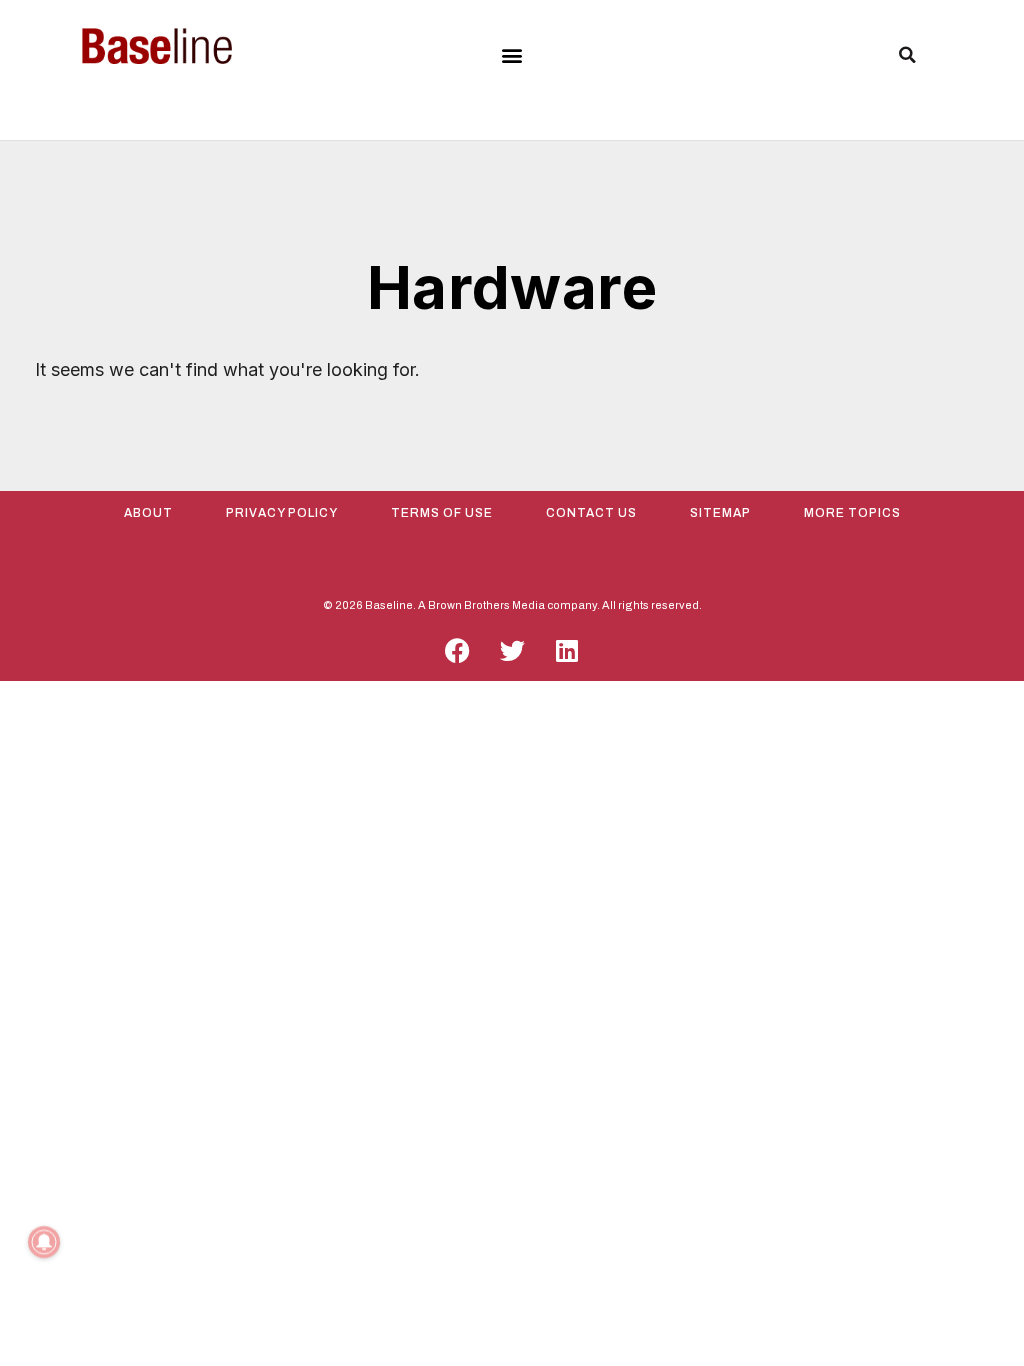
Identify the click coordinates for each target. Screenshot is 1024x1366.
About (148, 513)
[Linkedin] (567, 651)
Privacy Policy (282, 513)
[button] (511, 55)
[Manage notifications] (44, 1242)
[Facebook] (457, 651)
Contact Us (591, 513)
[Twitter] (512, 651)
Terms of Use (442, 513)
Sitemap (720, 513)
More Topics (852, 513)
